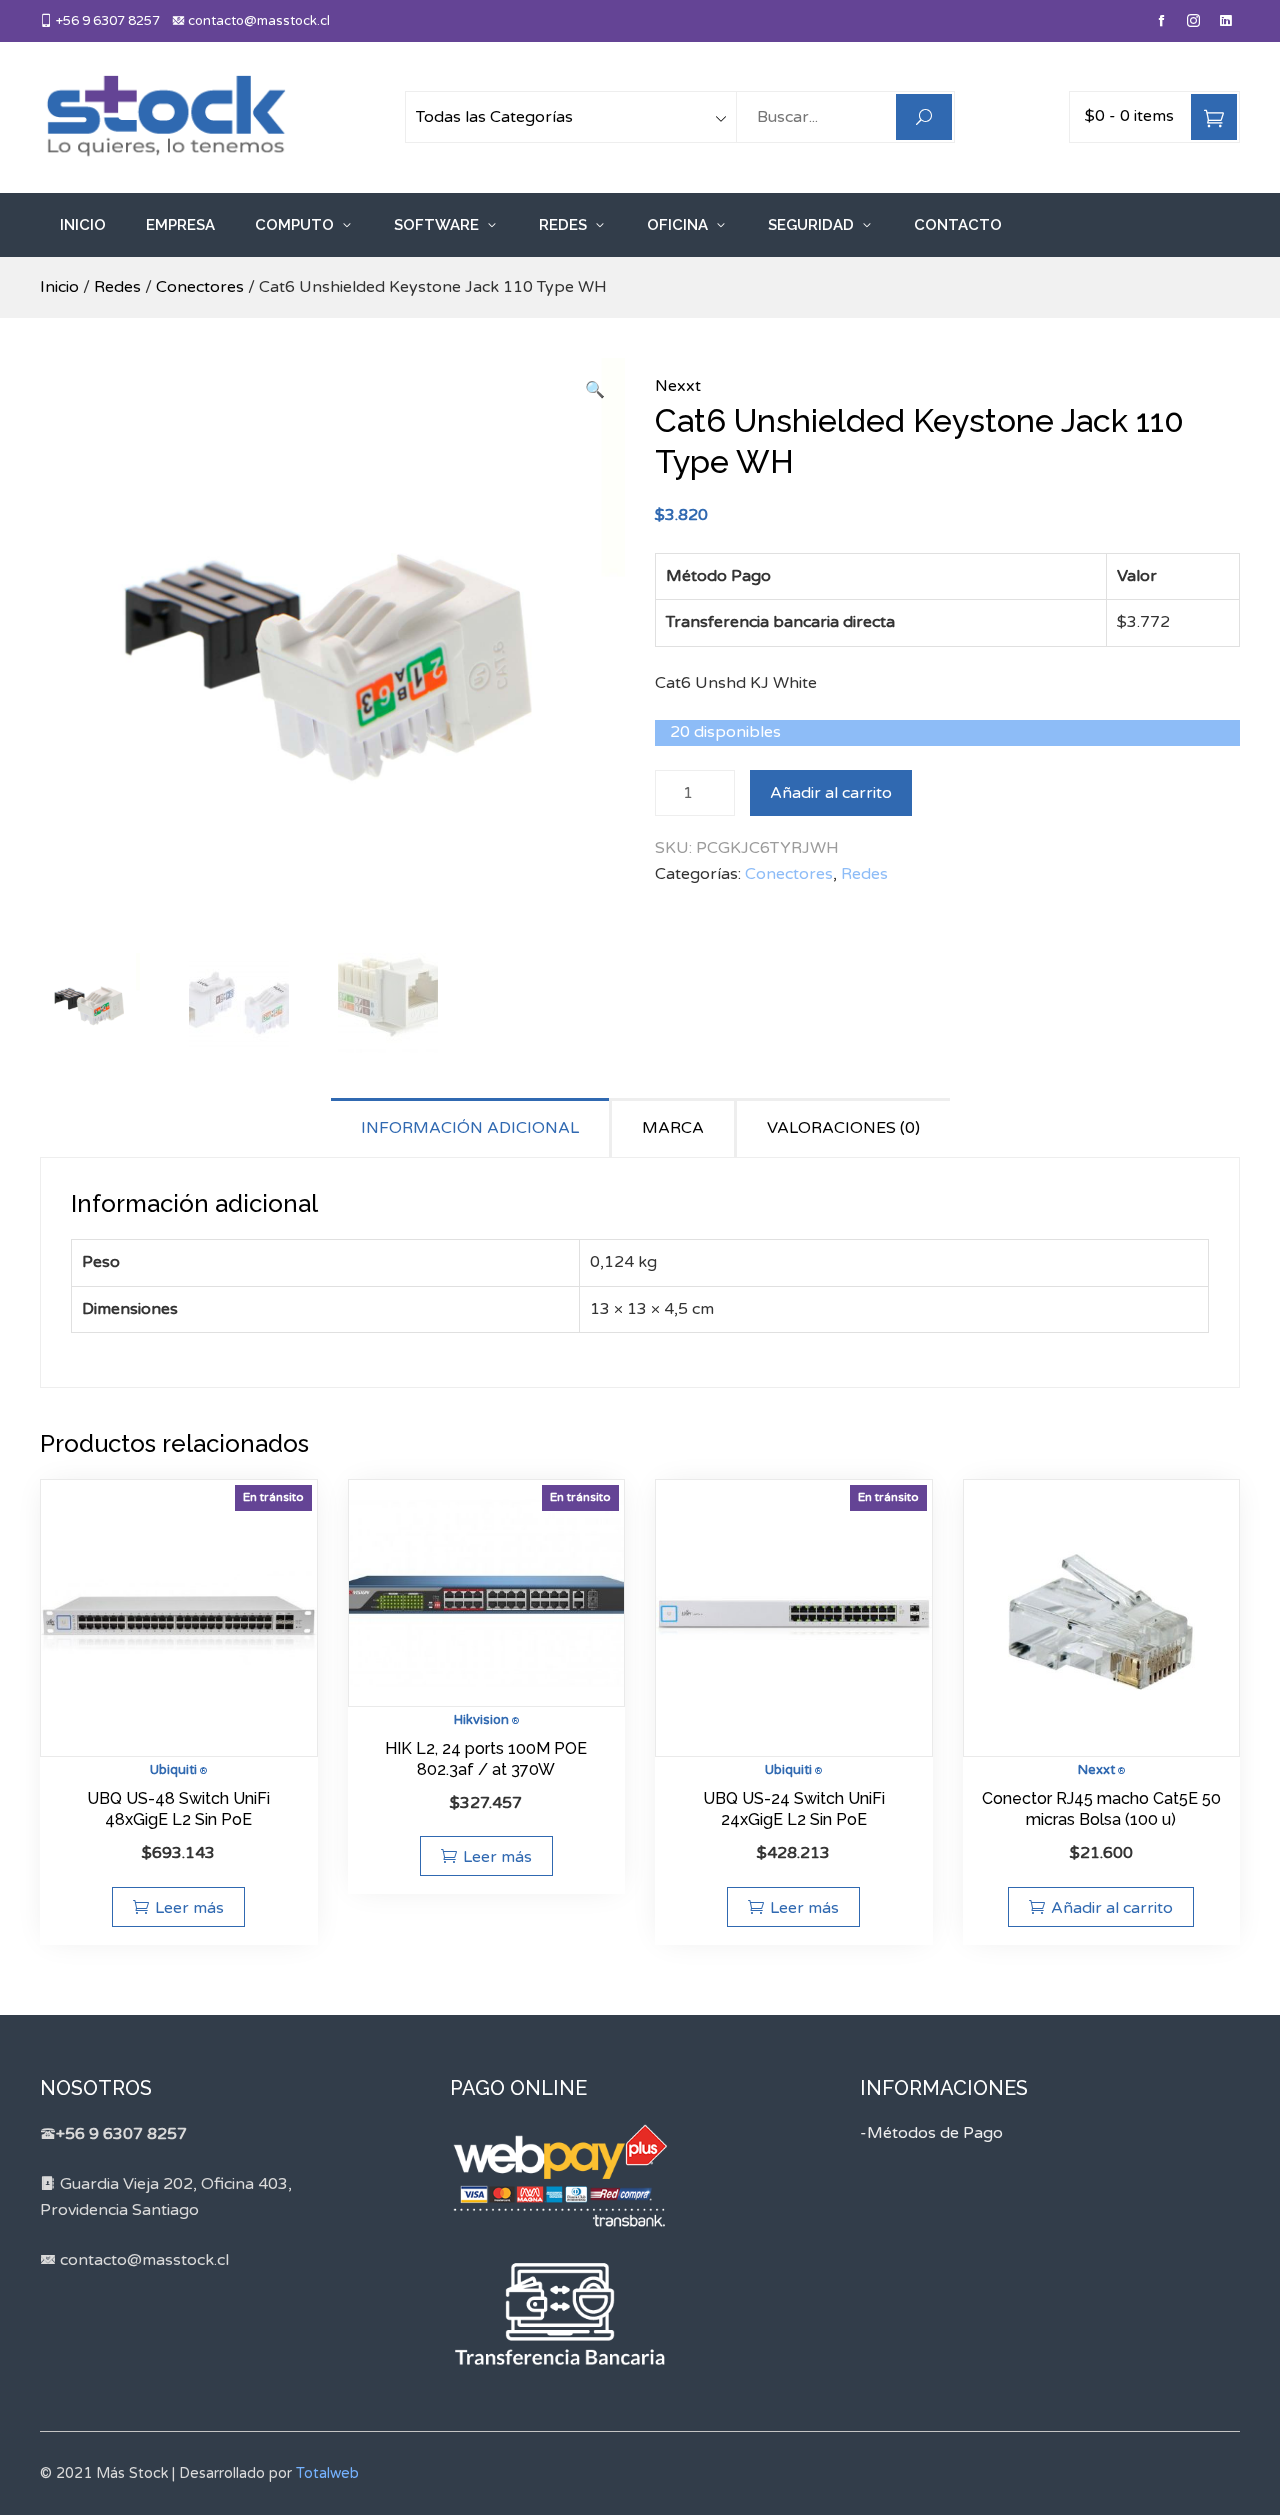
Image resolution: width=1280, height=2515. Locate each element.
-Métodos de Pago (931, 2133)
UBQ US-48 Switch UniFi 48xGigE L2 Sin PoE (178, 1809)
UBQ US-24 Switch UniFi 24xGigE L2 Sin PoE (794, 1809)
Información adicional (470, 1128)
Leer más (189, 1908)
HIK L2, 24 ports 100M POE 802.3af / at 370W (486, 1759)
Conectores (200, 287)
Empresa (180, 225)
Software (436, 225)
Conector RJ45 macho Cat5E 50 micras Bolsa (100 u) (1101, 1809)
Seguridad (811, 225)
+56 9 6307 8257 (106, 21)
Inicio (83, 225)
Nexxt (678, 386)
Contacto (958, 225)
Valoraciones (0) (843, 1128)
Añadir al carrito (831, 793)
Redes (563, 225)
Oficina (677, 225)
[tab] (471, 1127)
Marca (673, 1128)
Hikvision (481, 1720)
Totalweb (327, 2473)
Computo (294, 225)
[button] (595, 391)
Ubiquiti (173, 1770)
